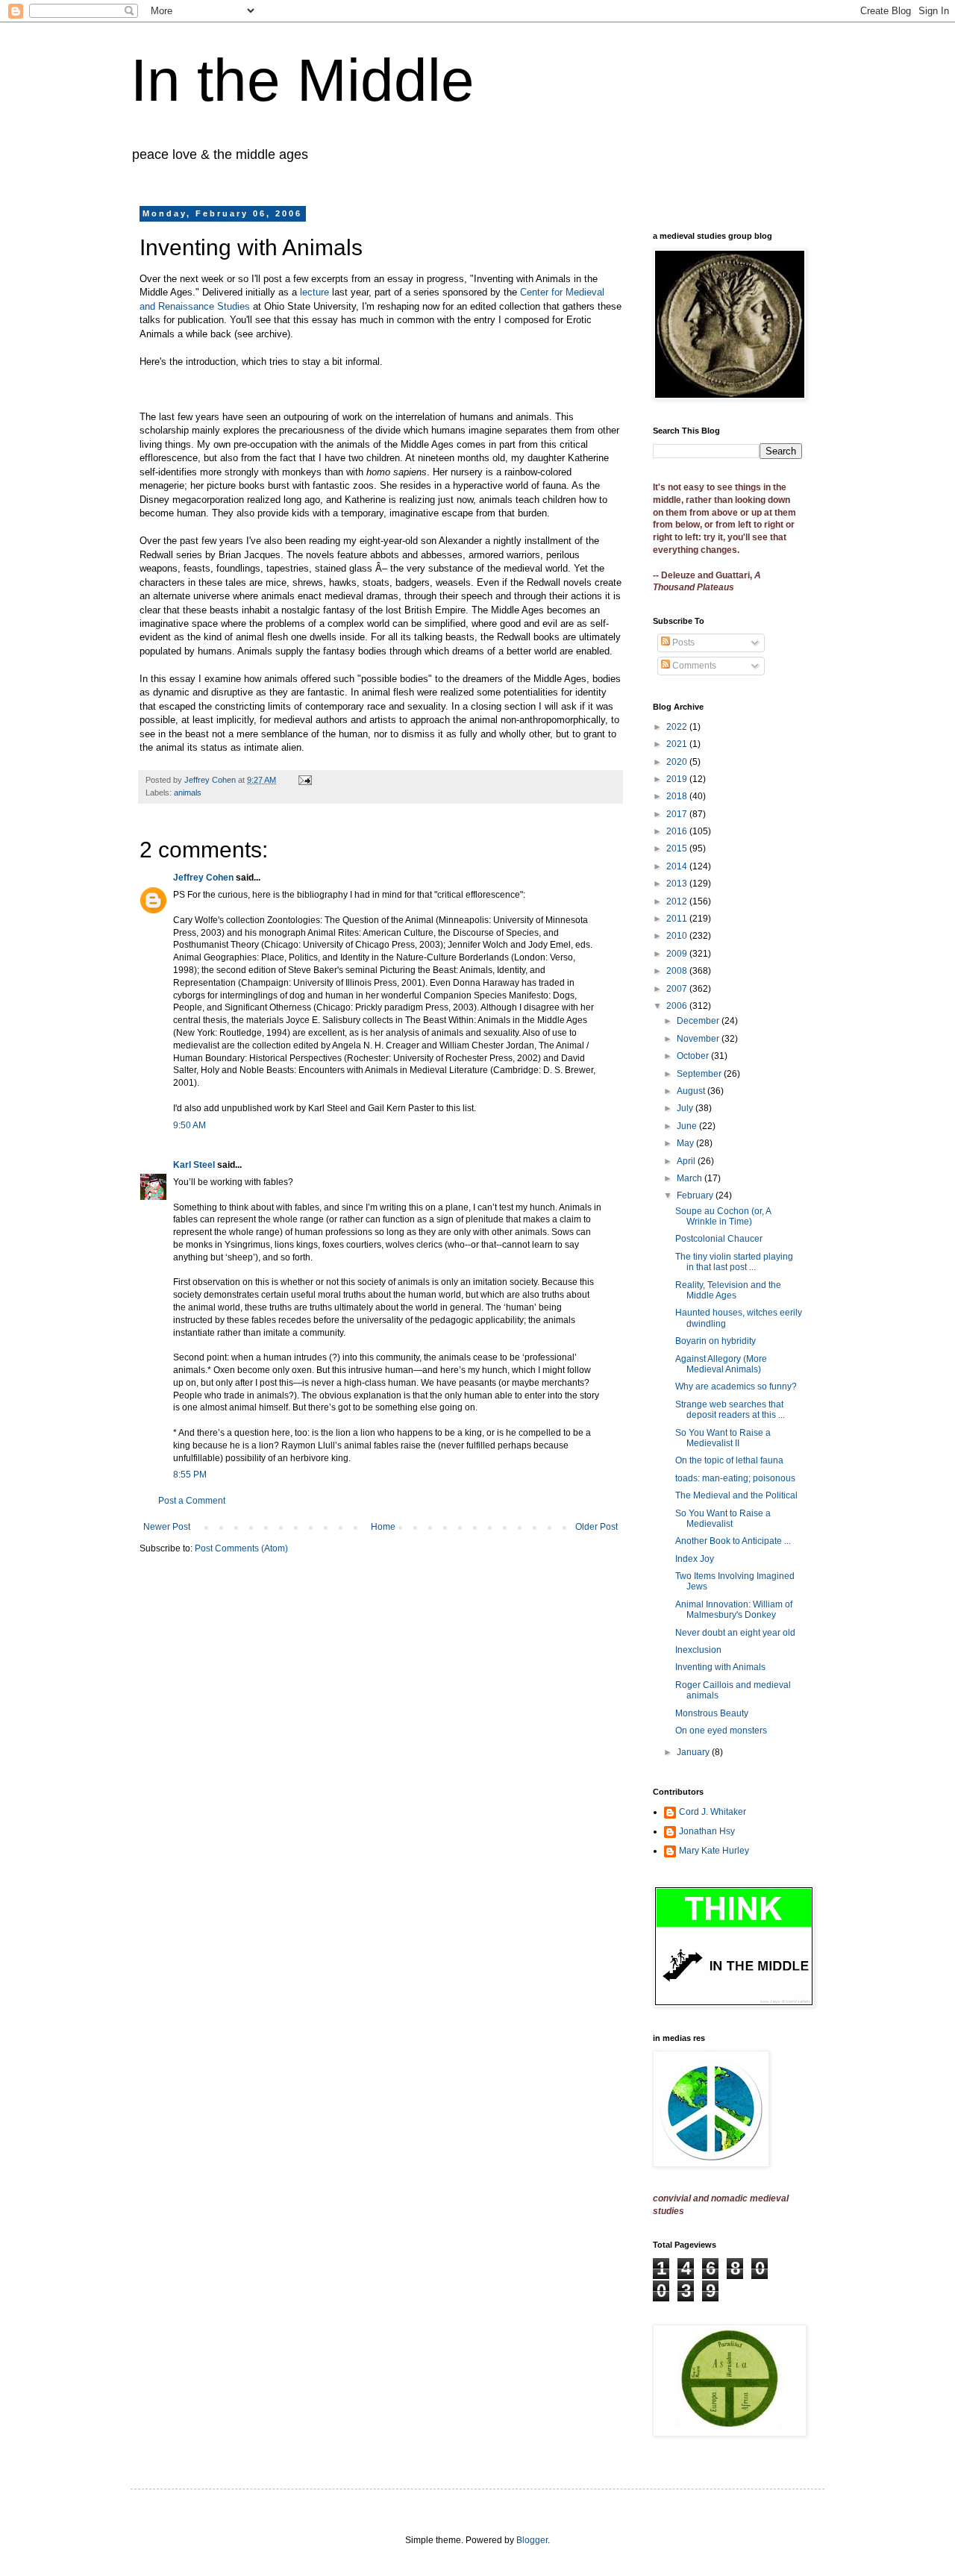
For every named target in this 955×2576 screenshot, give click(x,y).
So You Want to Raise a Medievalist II (723, 1438)
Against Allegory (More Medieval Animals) (721, 1364)
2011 (678, 919)
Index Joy (695, 1559)
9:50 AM (190, 1125)
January (694, 1752)
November (699, 1039)
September (700, 1074)
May (686, 1143)
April (687, 1161)
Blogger (532, 2540)
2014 (678, 866)
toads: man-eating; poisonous (735, 1478)
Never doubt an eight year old (735, 1633)
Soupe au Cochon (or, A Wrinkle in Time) (723, 1216)
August (692, 1091)
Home (383, 1527)
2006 (678, 1006)
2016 (678, 831)
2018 (678, 796)
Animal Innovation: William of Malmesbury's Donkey (734, 1610)
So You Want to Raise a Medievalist (723, 1519)
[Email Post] (304, 780)
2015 (678, 848)
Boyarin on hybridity (716, 1341)
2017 (678, 814)
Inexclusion (698, 1650)
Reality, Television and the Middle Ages (728, 1290)
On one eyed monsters (721, 1731)
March (691, 1178)
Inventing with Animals (720, 1667)
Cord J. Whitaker (713, 1812)
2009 (678, 954)
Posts (682, 643)
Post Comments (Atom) (241, 1548)
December (699, 1021)
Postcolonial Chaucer (719, 1239)
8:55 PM (190, 1475)
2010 (678, 936)
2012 (678, 901)
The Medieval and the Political (736, 1495)
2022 (678, 727)
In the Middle (303, 80)
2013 (678, 884)
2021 (678, 744)
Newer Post (167, 1527)
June (688, 1126)
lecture (316, 292)
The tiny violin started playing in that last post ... (734, 1262)
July (686, 1108)
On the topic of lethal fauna (729, 1460)
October (694, 1056)
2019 (678, 779)
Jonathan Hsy (707, 1831)
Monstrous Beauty (712, 1713)
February (696, 1195)
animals (188, 793)
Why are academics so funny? (736, 1387)
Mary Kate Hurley (714, 1851)
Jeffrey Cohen (203, 878)
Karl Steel (194, 1165)
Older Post (597, 1527)
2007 (678, 989)
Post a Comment (192, 1501)
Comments (693, 666)
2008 (678, 971)
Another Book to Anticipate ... (733, 1541)
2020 (678, 762)
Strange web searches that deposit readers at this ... (730, 1410)
